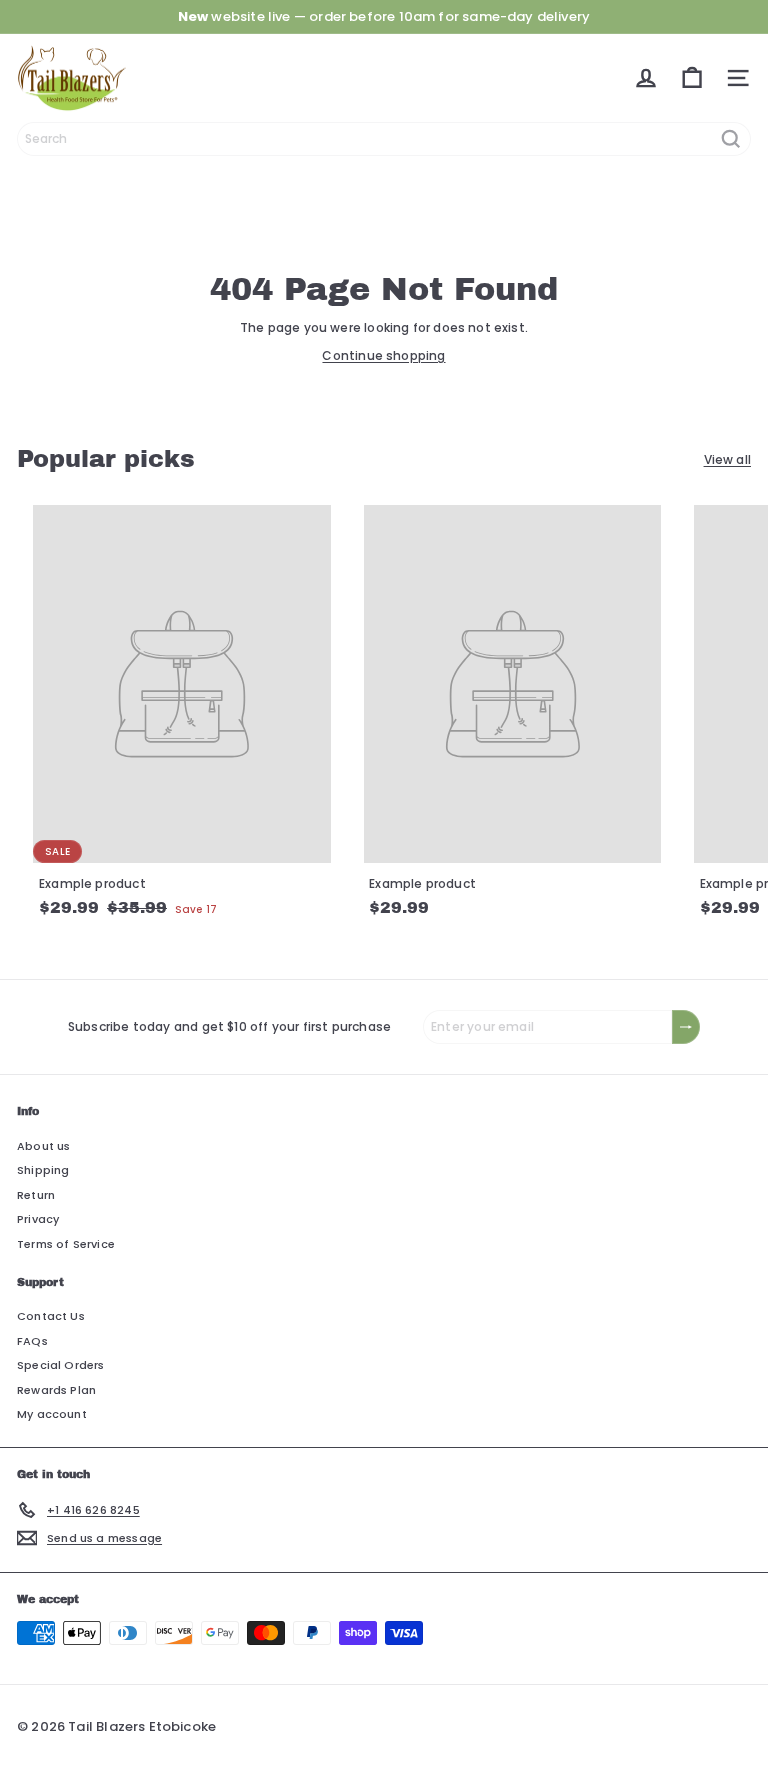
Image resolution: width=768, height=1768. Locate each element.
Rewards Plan (56, 1390)
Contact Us (51, 1316)
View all (727, 459)
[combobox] (384, 139)
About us (43, 1146)
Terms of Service (66, 1244)
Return (36, 1195)
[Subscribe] (686, 1027)
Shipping (43, 1170)
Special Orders (61, 1365)
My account (52, 1414)
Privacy (38, 1219)
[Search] (731, 139)
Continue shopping (383, 355)
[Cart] (692, 78)
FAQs (32, 1341)
